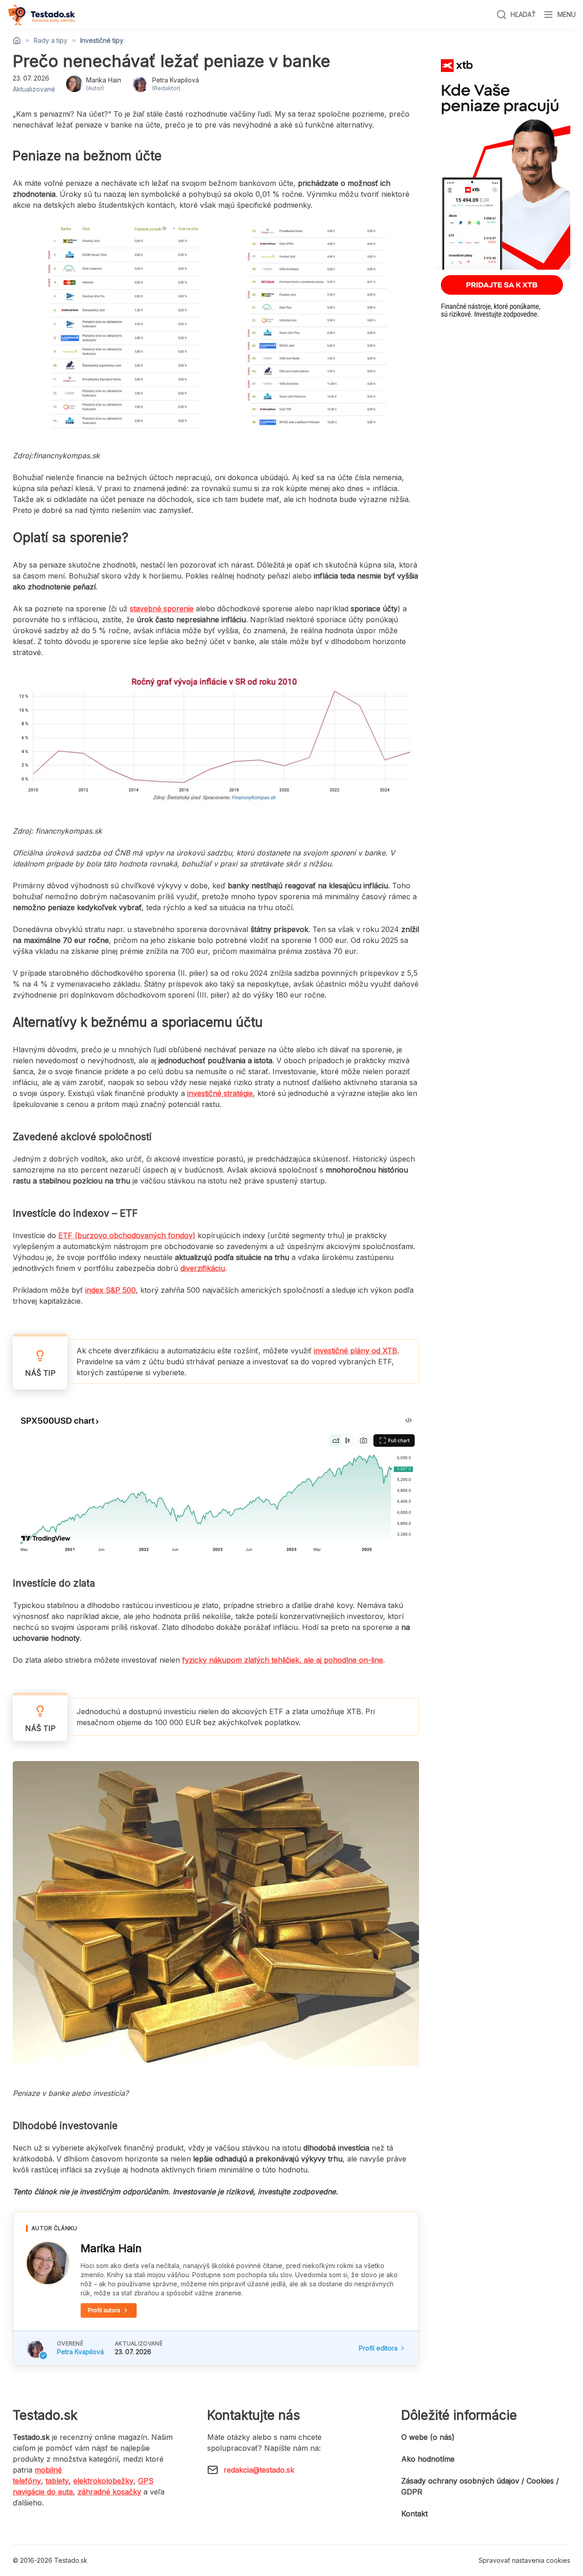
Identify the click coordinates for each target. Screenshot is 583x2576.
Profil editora (378, 2348)
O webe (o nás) (428, 2437)
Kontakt (414, 2514)
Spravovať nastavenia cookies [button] (524, 2560)
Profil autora (104, 2310)
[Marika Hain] (48, 2263)
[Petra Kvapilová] (36, 2348)
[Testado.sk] (41, 15)
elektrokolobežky (103, 2481)
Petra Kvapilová (80, 2352)
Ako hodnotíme (428, 2459)
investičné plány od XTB (355, 1351)
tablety (57, 2481)
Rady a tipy (51, 41)
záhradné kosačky (109, 2492)
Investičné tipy (102, 41)
